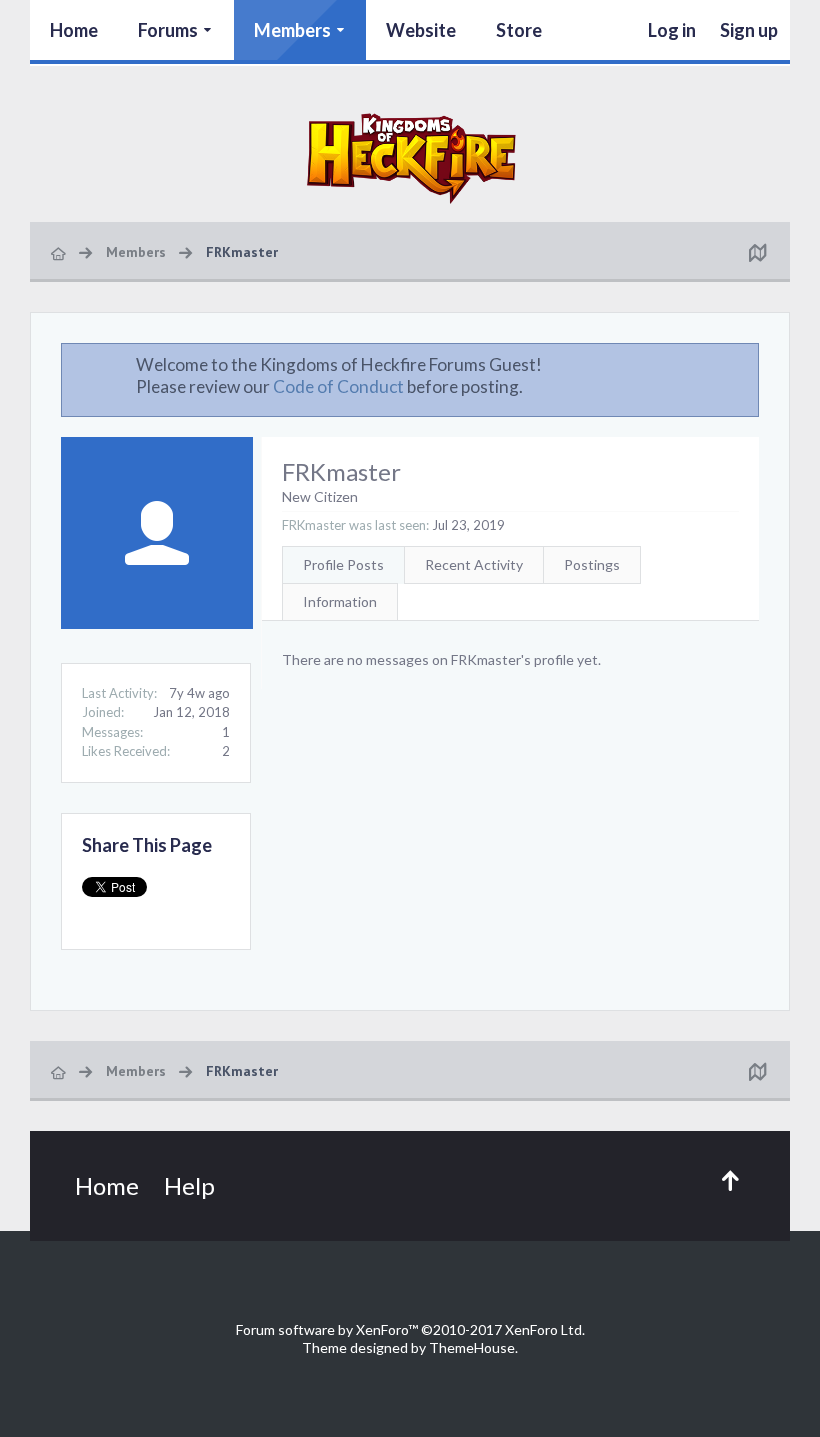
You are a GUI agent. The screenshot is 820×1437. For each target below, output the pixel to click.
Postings (592, 564)
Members (292, 30)
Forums (168, 30)
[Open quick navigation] (757, 252)
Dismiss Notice (745, 364)
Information (340, 601)
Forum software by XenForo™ (410, 1329)
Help (189, 1185)
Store (519, 30)
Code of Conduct (338, 386)
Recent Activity (474, 564)
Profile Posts (343, 564)
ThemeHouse (472, 1347)
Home (74, 30)
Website (421, 30)
